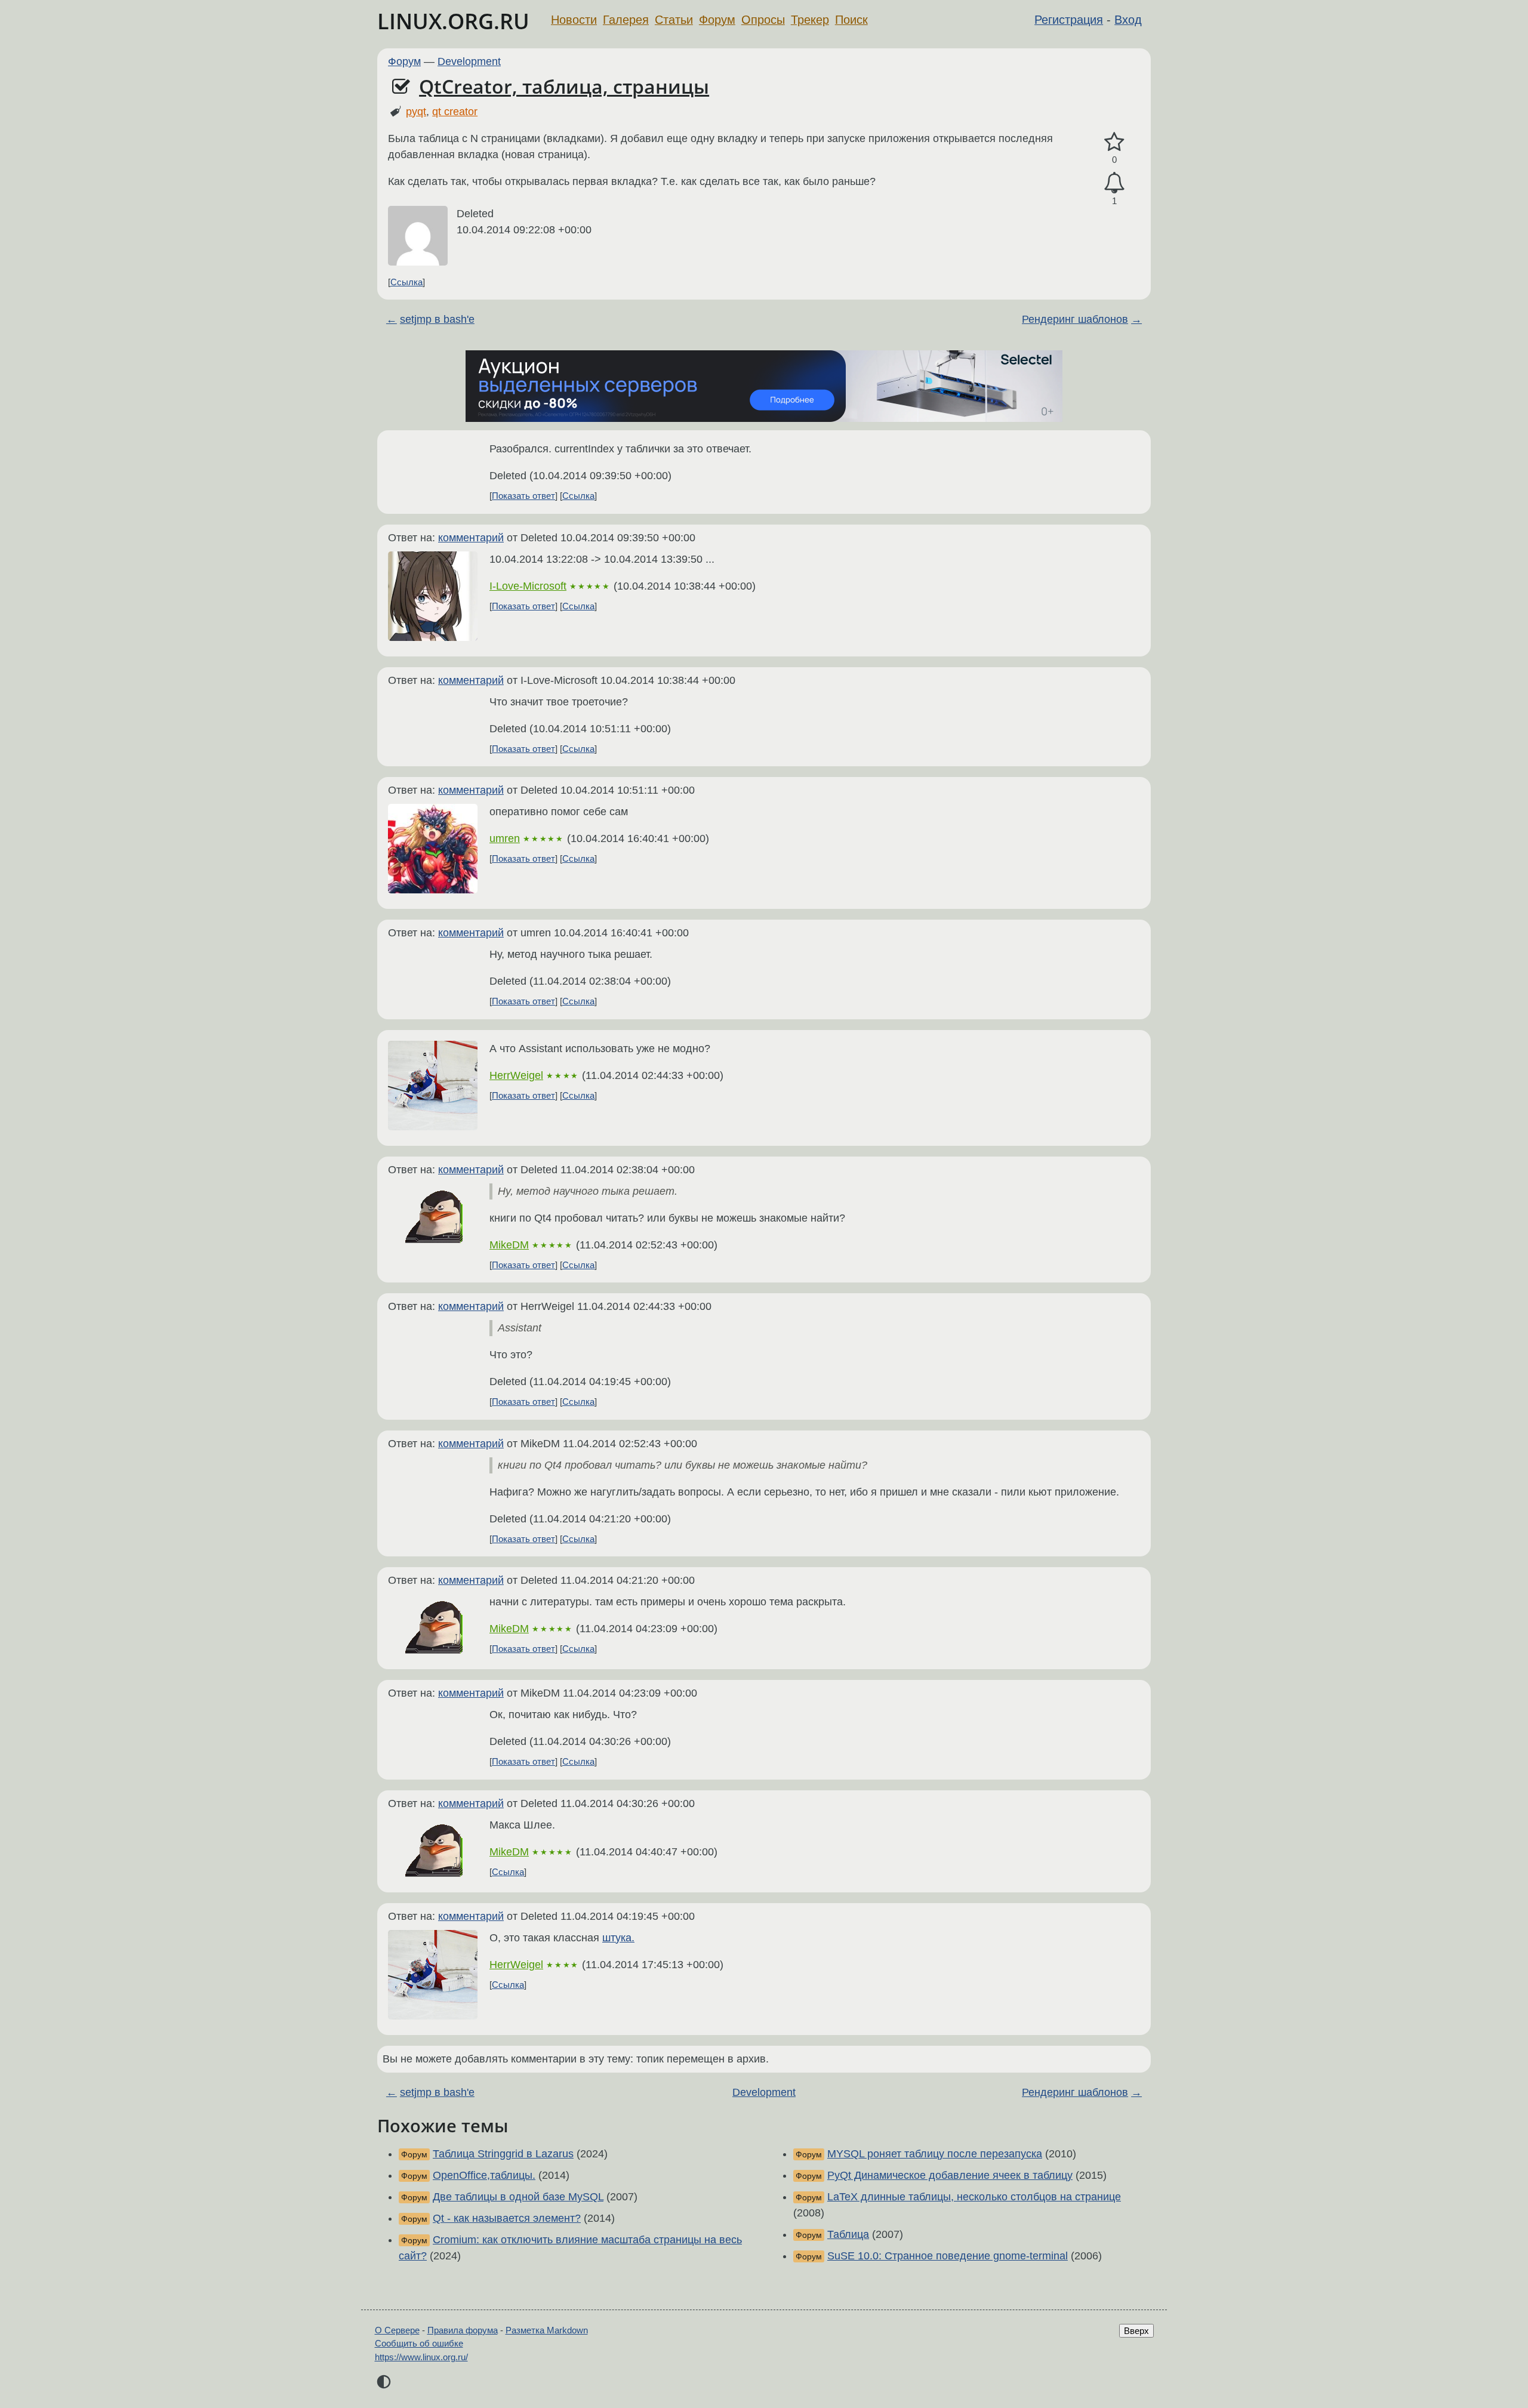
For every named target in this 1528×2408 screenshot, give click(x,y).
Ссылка (406, 282)
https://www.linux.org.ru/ (421, 2357)
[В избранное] (1114, 142)
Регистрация (1069, 20)
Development (469, 61)
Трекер (810, 20)
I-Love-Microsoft (528, 586)
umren (505, 838)
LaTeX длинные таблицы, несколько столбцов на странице (974, 2197)
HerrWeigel (516, 1075)
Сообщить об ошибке (419, 2343)
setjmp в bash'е (437, 319)
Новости (574, 20)
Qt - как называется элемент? (507, 2218)
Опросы (763, 20)
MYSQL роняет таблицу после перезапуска (935, 2154)
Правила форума (463, 2330)
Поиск (851, 20)
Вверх (1136, 2331)
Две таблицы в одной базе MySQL (518, 2197)
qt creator (455, 112)
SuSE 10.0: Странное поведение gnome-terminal (948, 2256)
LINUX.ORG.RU (453, 21)
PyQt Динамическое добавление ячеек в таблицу (950, 2175)
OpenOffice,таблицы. (484, 2175)
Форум (717, 20)
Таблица (848, 2234)
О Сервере (397, 2330)
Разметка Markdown (547, 2330)
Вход (1128, 20)
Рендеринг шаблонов (1075, 319)
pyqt (416, 112)
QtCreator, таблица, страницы (564, 86)
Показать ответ (523, 496)
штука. (618, 1938)
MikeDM (509, 1245)
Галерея (626, 20)
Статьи (674, 20)
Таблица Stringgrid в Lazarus (503, 2154)
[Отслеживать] (1114, 183)
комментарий (471, 538)
